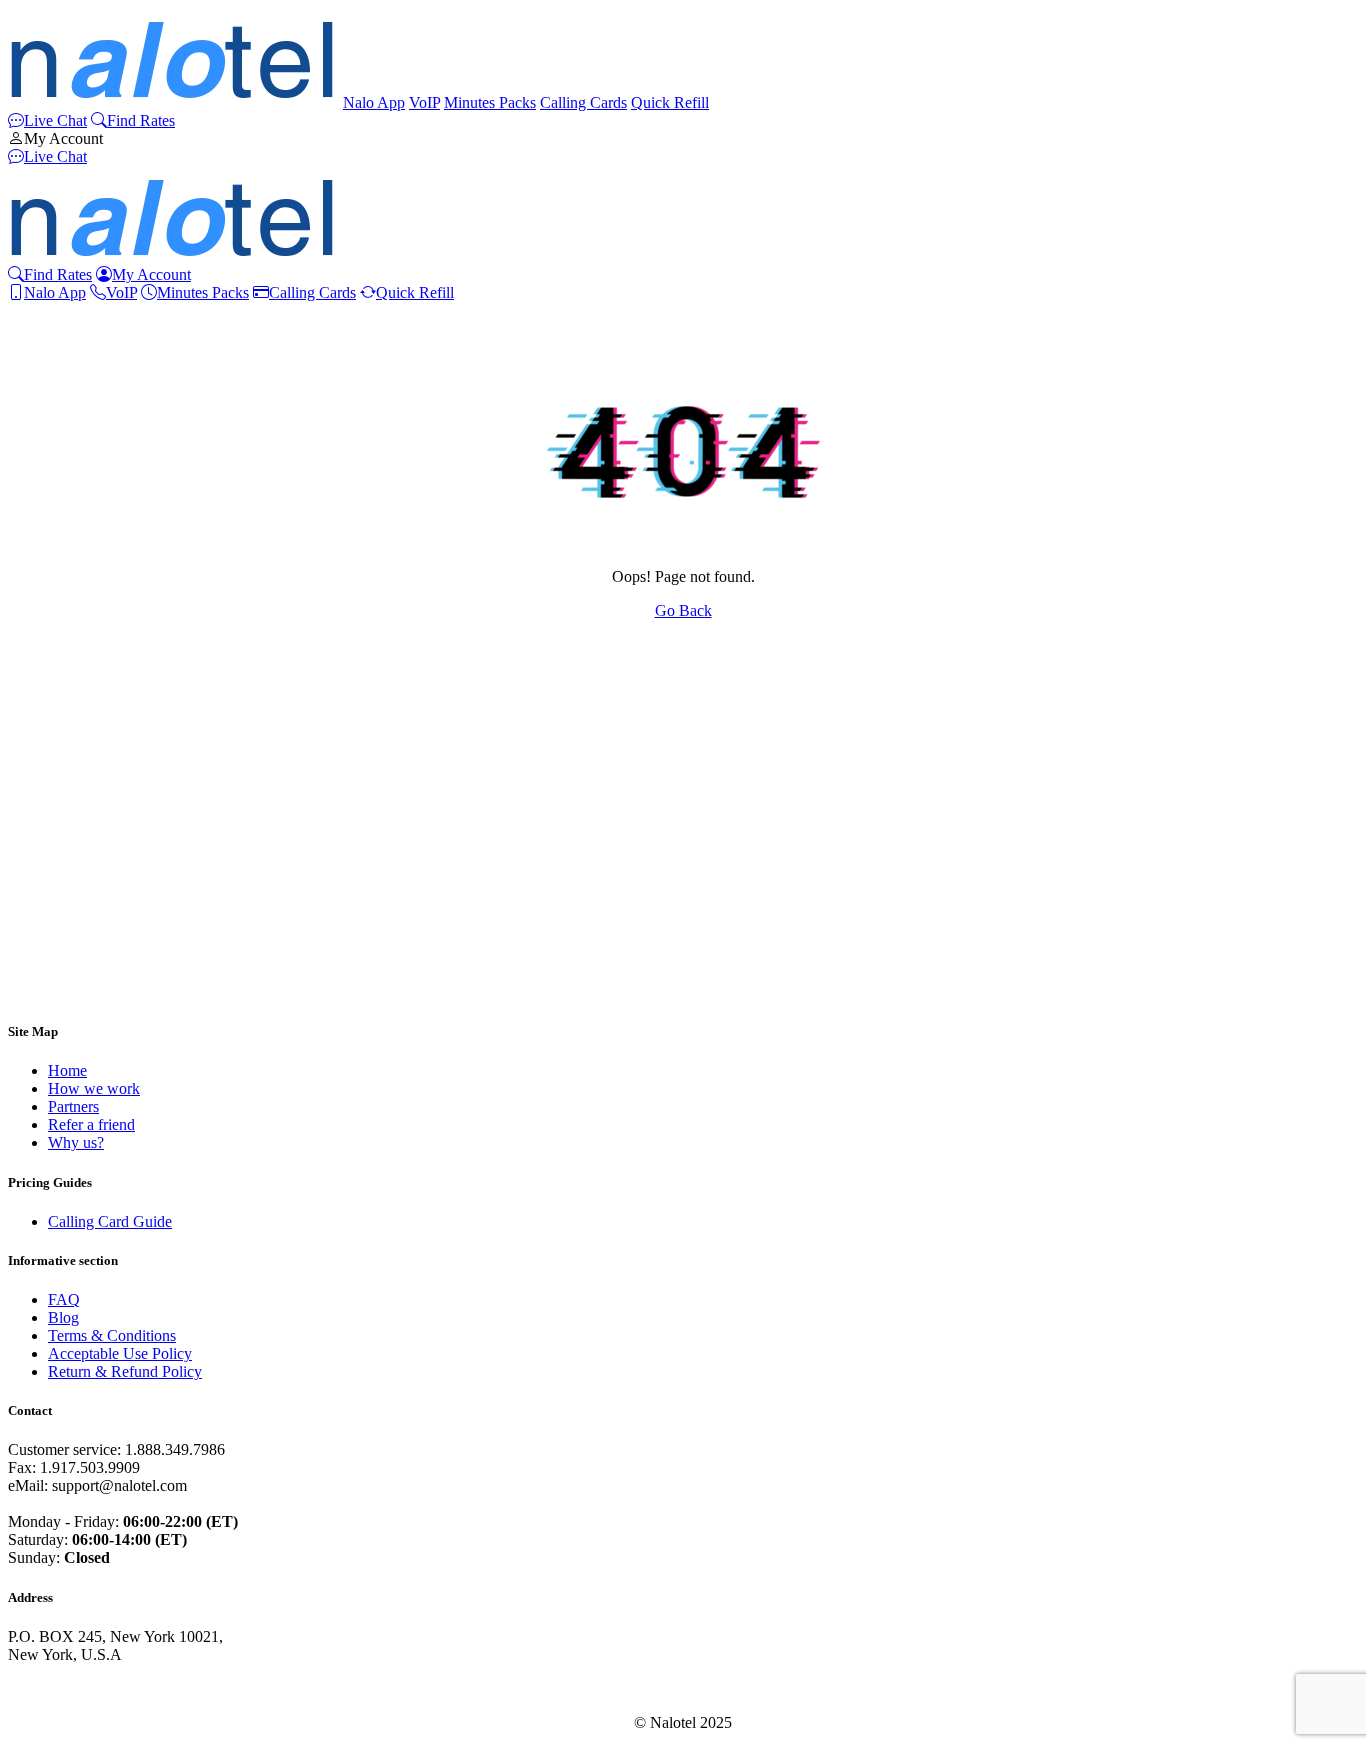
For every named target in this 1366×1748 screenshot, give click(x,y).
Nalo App (374, 102)
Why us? (76, 1142)
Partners (73, 1106)
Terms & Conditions (112, 1335)
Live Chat (55, 120)
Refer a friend (91, 1124)
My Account (63, 138)
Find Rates (141, 120)
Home (67, 1070)
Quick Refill (670, 102)
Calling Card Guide (110, 1221)
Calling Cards (583, 102)
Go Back (683, 610)
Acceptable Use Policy (120, 1353)
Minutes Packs (490, 102)
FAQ (64, 1299)
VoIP (424, 102)
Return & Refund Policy (125, 1371)
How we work (94, 1088)
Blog (63, 1317)
